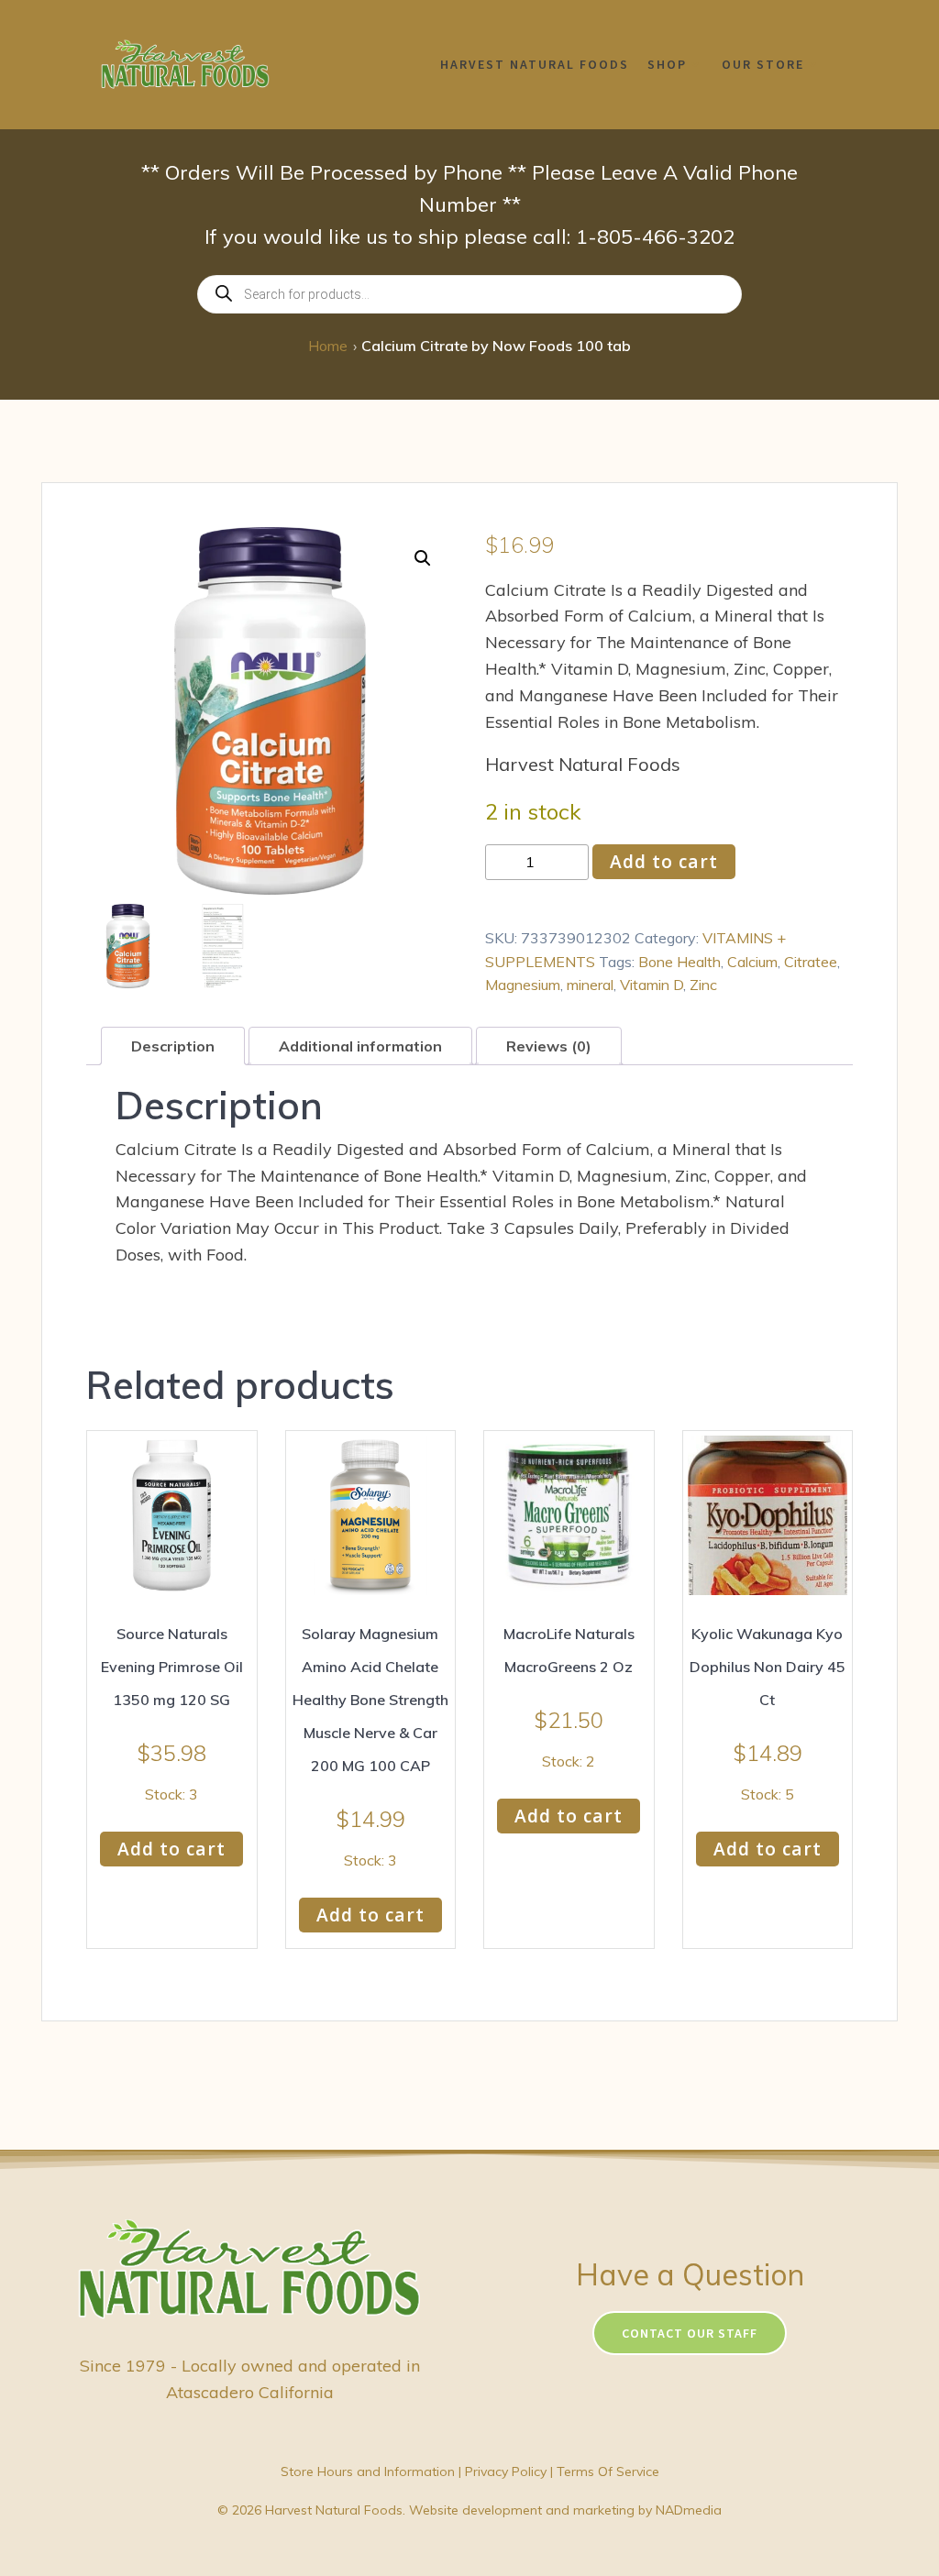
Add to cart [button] (171, 1849)
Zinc (703, 985)
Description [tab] (173, 1046)
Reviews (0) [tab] (549, 1046)
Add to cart (664, 861)
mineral (590, 985)
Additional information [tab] (360, 1046)
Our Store (763, 64)
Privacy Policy (506, 2471)
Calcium (752, 962)
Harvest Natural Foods (535, 64)
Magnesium (523, 985)
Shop (667, 64)
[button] (423, 558)
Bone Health (679, 962)
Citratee (811, 962)
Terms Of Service (608, 2471)
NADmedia (689, 2510)
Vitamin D (652, 985)
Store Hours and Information (368, 2471)
